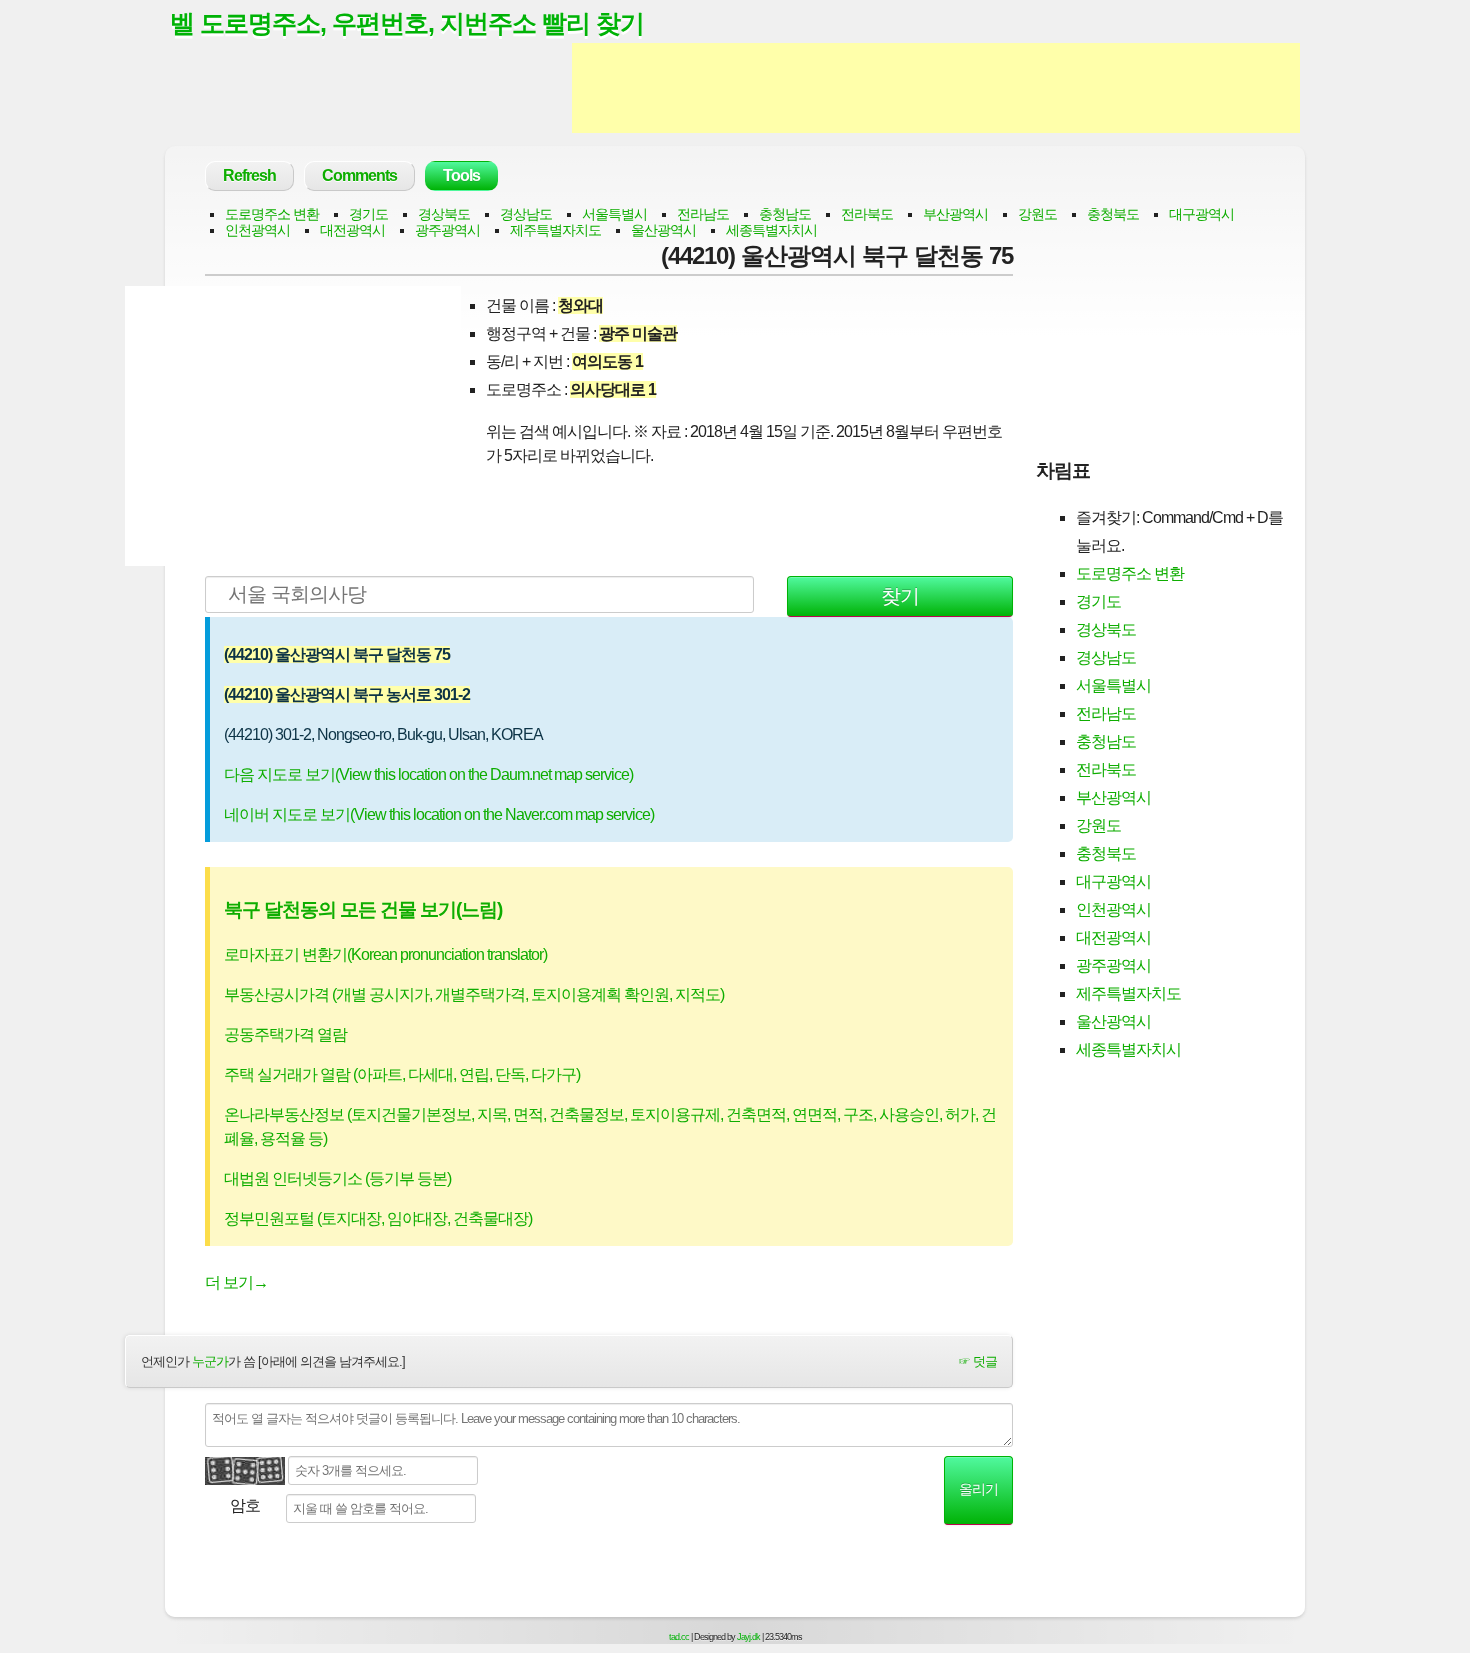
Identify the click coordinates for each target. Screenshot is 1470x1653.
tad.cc (679, 1637)
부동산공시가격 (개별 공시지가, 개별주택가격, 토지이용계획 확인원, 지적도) (474, 994)
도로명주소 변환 (272, 214)
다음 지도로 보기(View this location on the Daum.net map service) (428, 774)
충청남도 (785, 214)
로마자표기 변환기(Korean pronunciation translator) (385, 954)
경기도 (368, 214)
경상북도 (444, 214)
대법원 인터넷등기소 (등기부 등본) (337, 1178)
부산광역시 (955, 214)
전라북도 (867, 214)
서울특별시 (614, 214)
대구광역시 (1201, 214)
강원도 (1037, 214)
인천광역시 (257, 230)
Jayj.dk (748, 1637)
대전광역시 (352, 230)
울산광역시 (663, 230)
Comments (359, 175)
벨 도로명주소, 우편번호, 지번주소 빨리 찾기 (407, 23)
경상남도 (526, 214)
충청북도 (1113, 214)
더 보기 (236, 1282)
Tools (461, 175)
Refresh (249, 175)
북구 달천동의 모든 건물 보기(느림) (363, 909)
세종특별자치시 (771, 230)
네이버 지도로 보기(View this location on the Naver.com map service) (439, 814)
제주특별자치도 (555, 230)
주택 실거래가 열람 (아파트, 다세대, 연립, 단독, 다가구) (402, 1074)
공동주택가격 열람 (285, 1034)
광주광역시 (447, 230)
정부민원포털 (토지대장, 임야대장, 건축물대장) (378, 1218)
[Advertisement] (936, 88)
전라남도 (703, 214)
